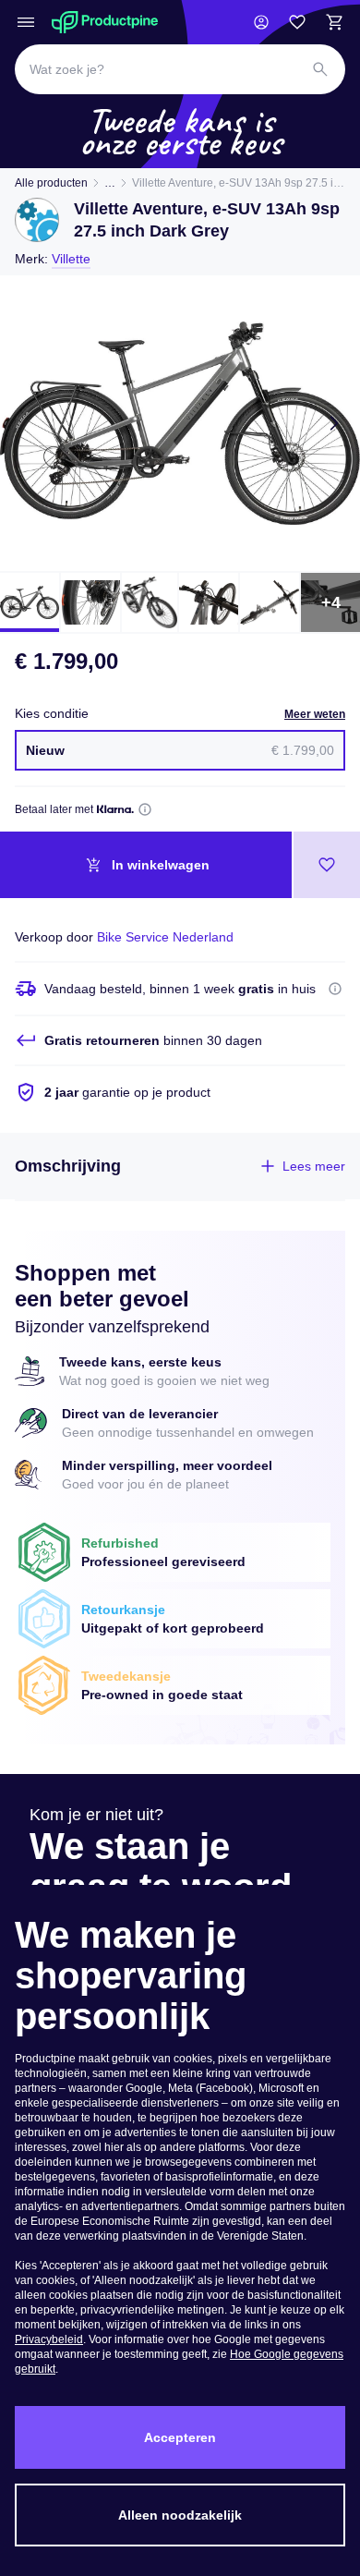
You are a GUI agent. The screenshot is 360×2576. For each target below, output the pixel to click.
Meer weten (315, 714)
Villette (71, 259)
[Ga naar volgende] (334, 423)
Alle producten (51, 183)
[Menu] (26, 22)
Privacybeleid (49, 2339)
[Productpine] (105, 22)
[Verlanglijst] (297, 22)
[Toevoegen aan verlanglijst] (327, 865)
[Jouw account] (261, 22)
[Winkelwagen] (334, 22)
